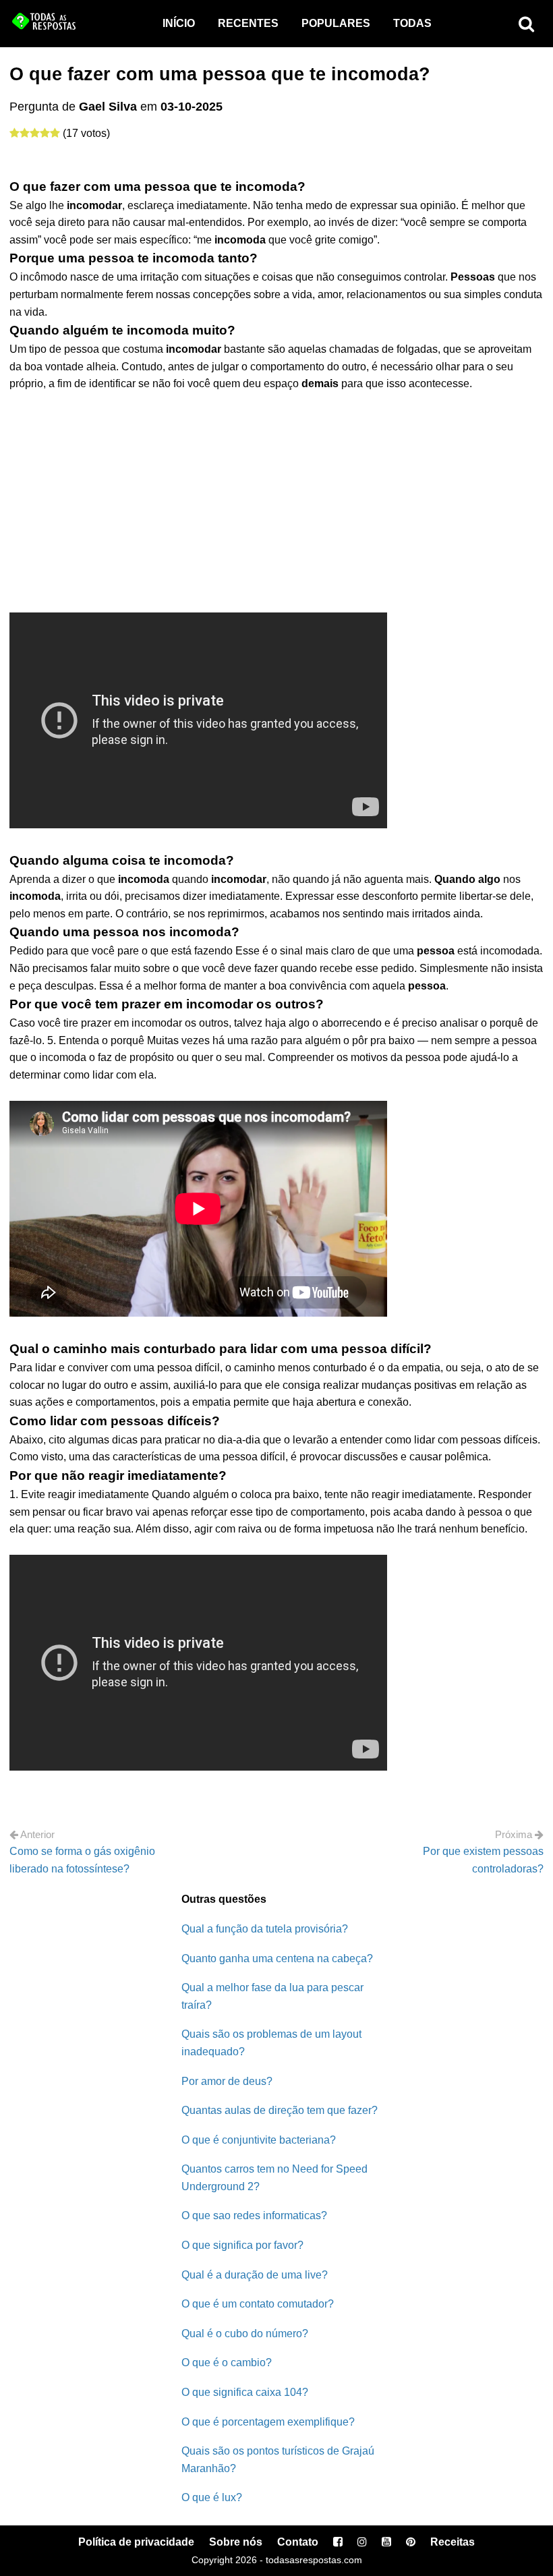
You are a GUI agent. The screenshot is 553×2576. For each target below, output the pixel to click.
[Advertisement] (276, 494)
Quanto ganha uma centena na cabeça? (277, 1958)
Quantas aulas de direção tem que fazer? (280, 2110)
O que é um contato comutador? (258, 2304)
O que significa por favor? (242, 2245)
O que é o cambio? (227, 2363)
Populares (336, 23)
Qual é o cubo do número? (245, 2334)
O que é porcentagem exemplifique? (268, 2422)
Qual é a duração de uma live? (255, 2275)
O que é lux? (212, 2497)
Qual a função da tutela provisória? (265, 1929)
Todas (412, 23)
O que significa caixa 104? (245, 2392)
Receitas (453, 2542)
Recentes (248, 23)
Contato (298, 2542)
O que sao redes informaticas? (254, 2215)
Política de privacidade (136, 2542)
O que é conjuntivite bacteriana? (259, 2140)
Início (179, 23)
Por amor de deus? (227, 2081)
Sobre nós (236, 2542)
